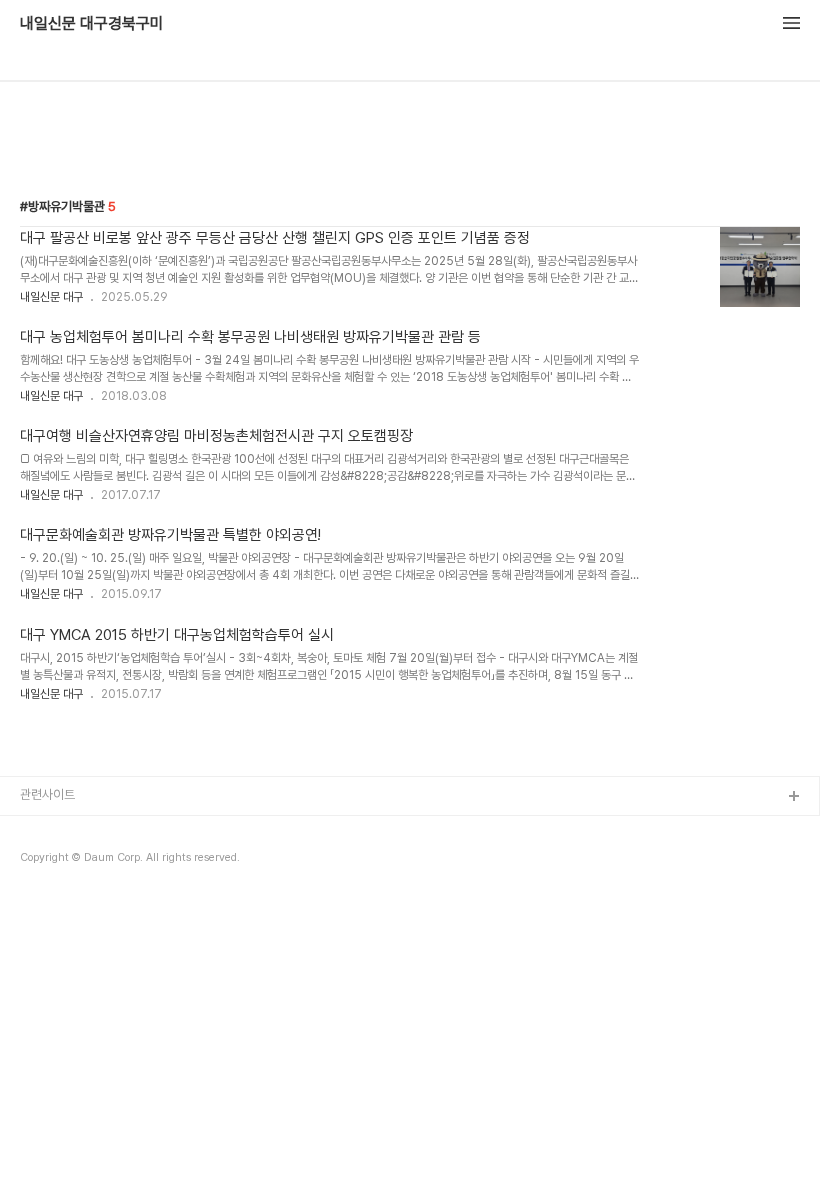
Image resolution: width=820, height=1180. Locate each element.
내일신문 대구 (51, 297)
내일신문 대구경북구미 (92, 24)
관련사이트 (47, 794)
